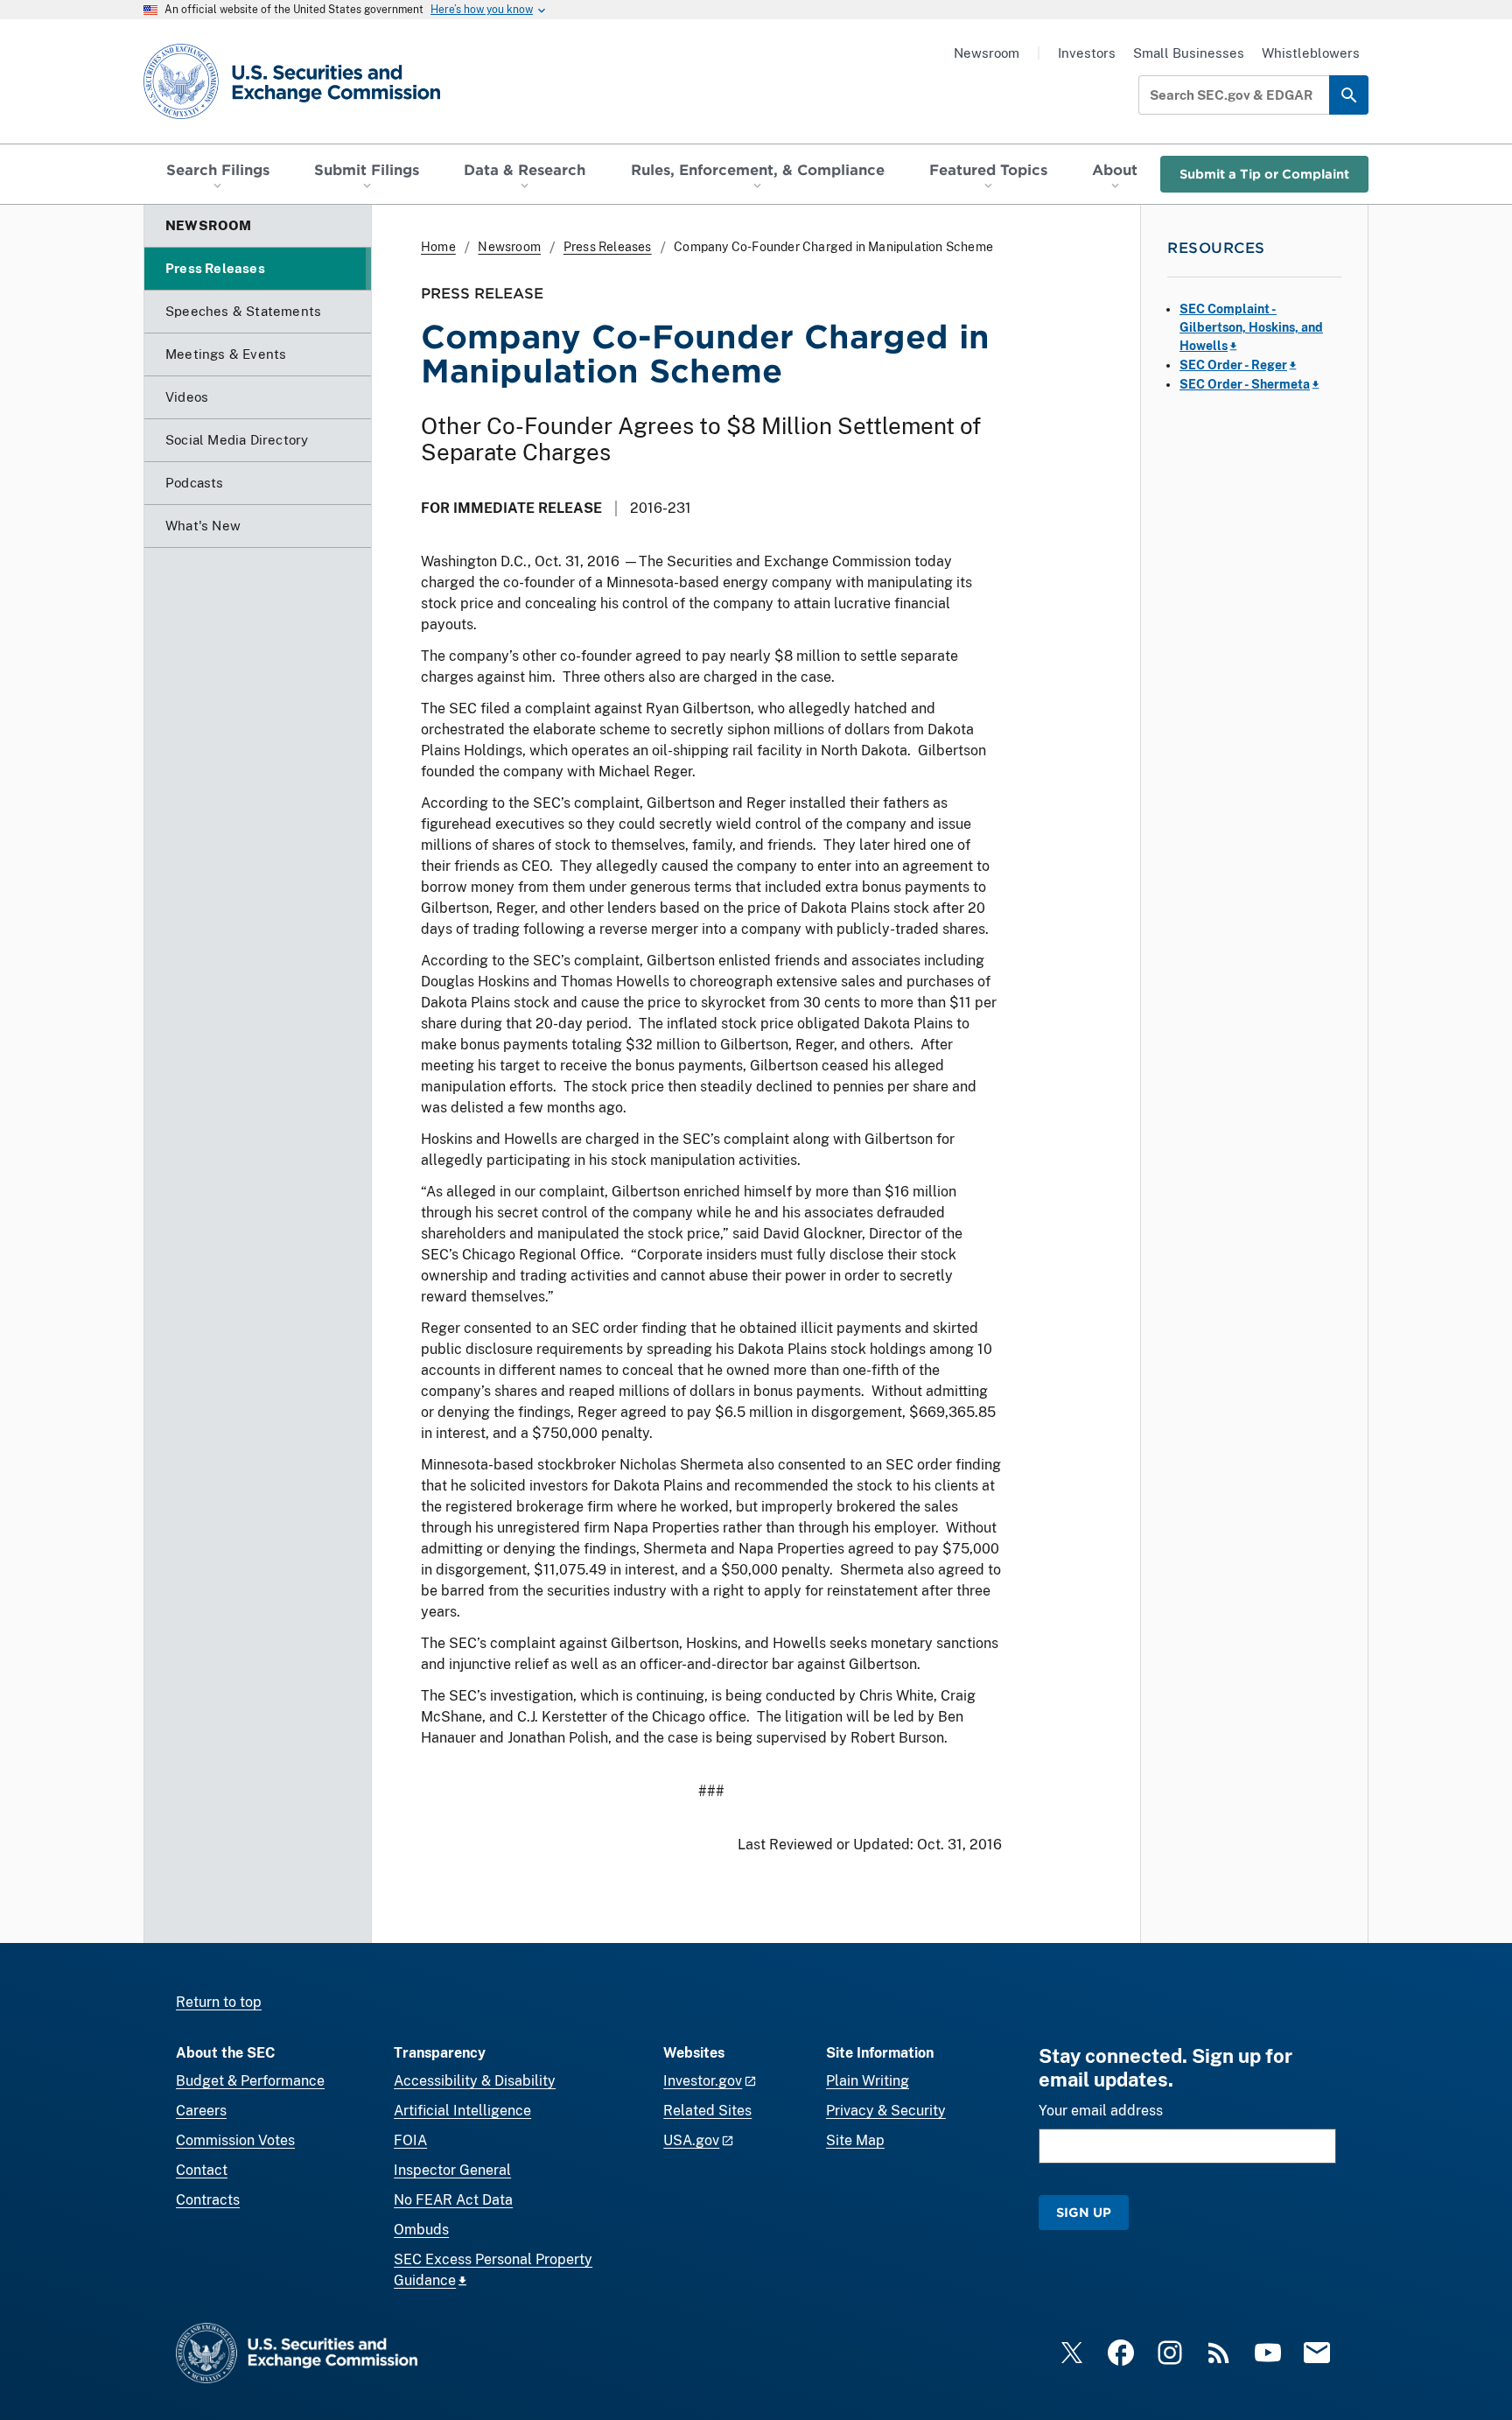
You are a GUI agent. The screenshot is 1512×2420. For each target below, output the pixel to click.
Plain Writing (868, 2081)
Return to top (219, 2002)
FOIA (410, 2140)
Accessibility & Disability (475, 2081)
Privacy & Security (886, 2111)
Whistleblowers (1311, 53)
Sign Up (1084, 2212)
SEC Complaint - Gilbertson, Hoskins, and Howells (1251, 327)
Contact (202, 2170)
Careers (201, 2111)
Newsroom (987, 53)
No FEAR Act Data (453, 2200)
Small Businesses (1189, 53)
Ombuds (421, 2230)
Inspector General (452, 2170)
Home (438, 247)
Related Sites (707, 2111)
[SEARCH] (1349, 95)
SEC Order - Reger (1233, 365)
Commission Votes (235, 2140)
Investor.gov (703, 2081)
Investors (1087, 53)
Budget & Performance (250, 2081)
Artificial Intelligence (462, 2111)
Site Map (855, 2140)
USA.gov (691, 2140)
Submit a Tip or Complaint (1264, 174)
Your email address (1101, 2111)
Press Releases (608, 247)
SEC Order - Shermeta (1245, 384)
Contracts (208, 2200)
